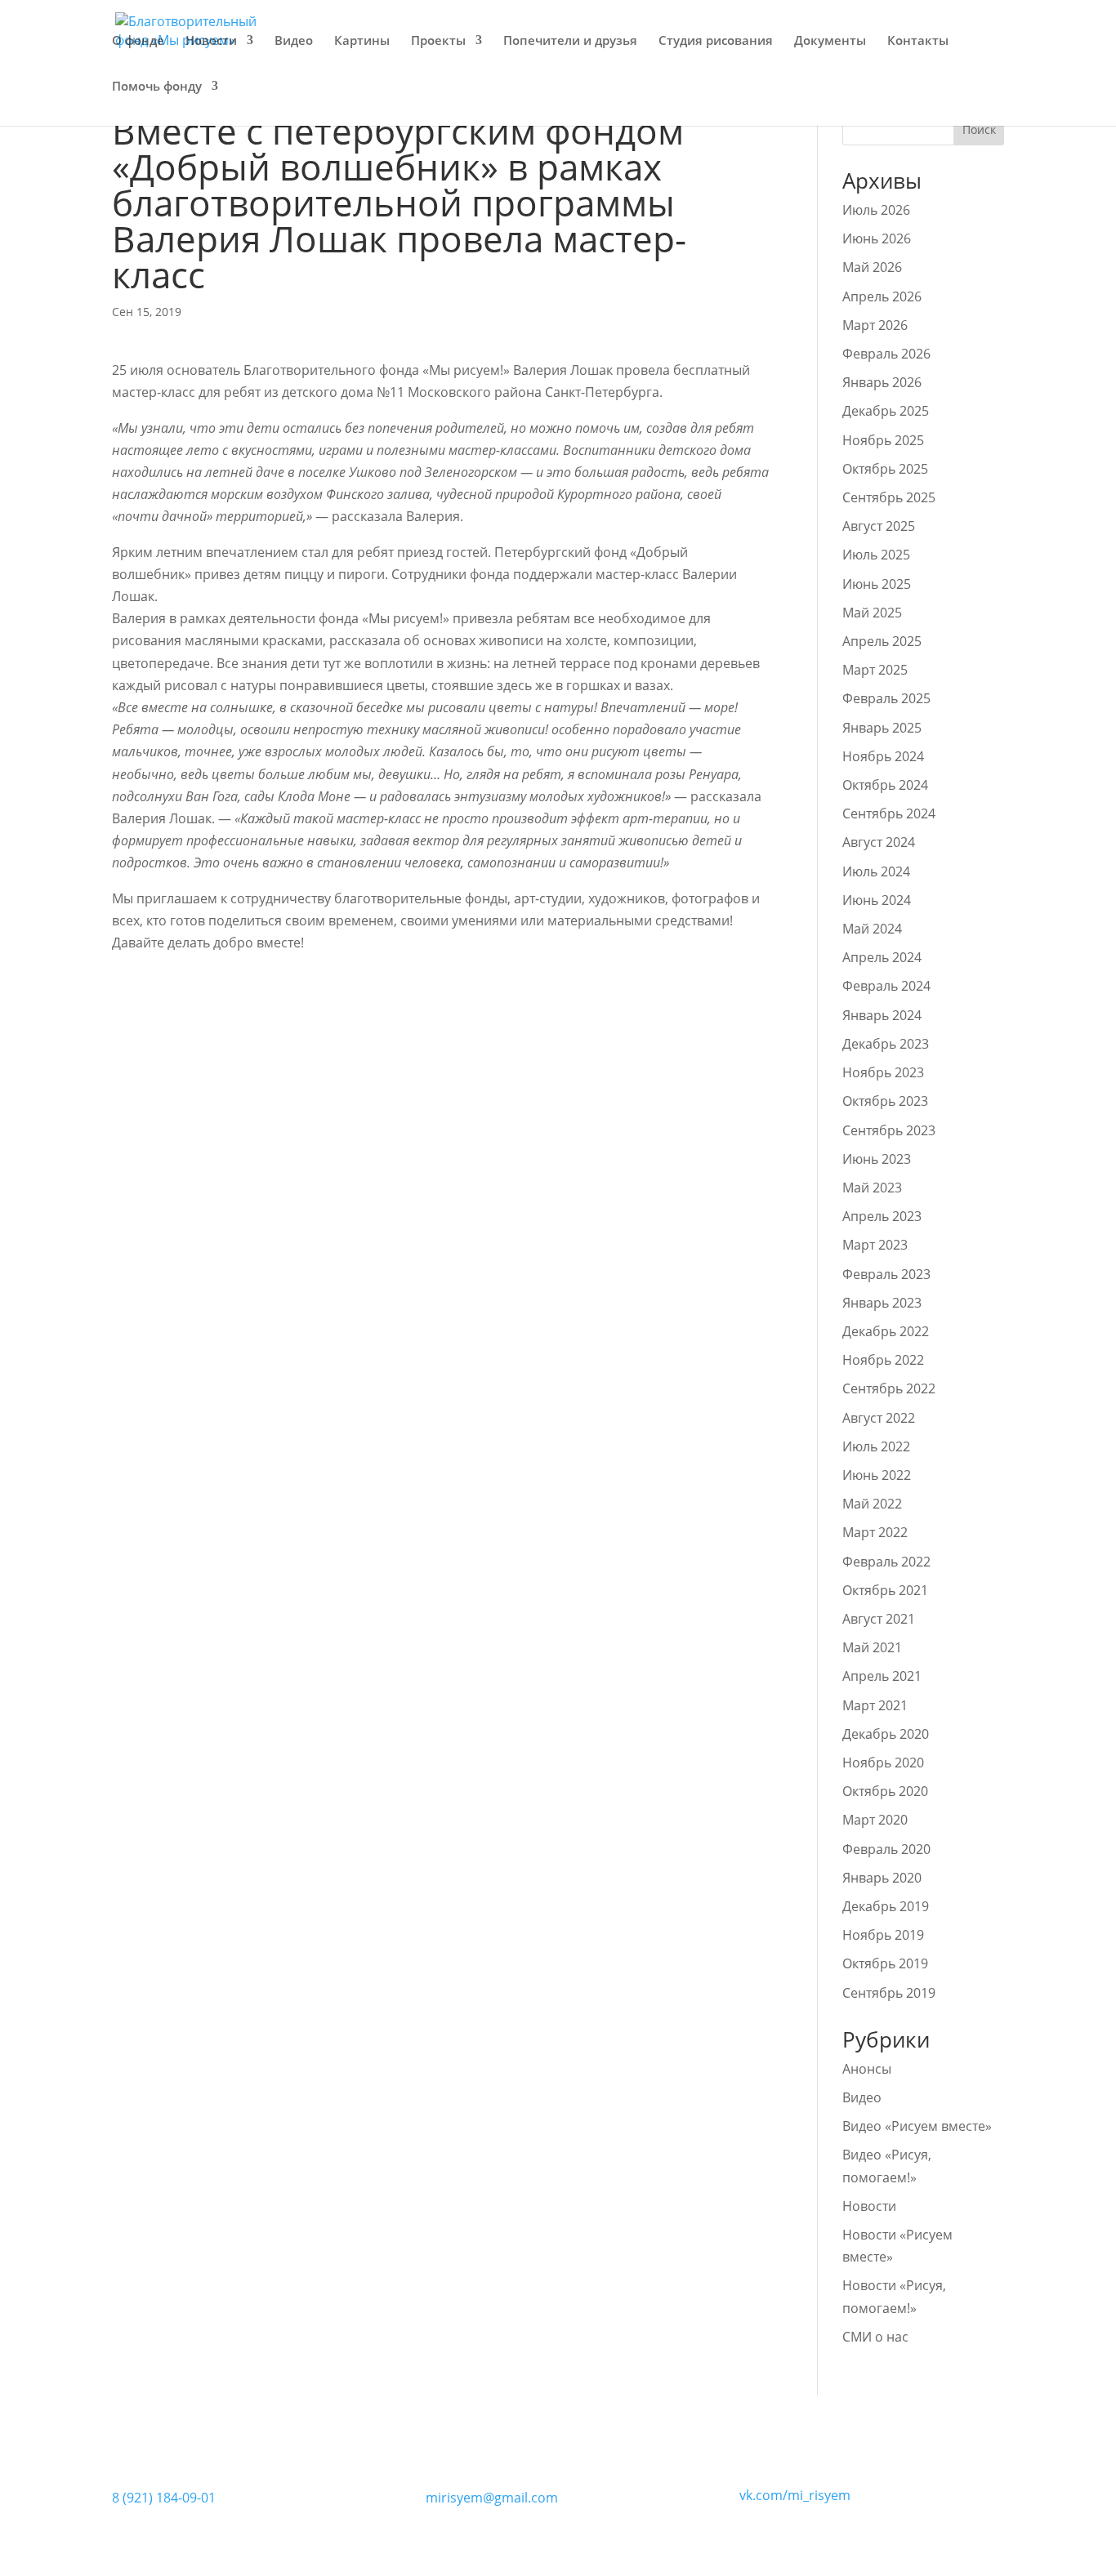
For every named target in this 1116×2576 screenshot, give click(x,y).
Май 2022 (872, 1504)
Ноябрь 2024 (883, 756)
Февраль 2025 (886, 698)
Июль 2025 (876, 555)
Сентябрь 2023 (889, 1130)
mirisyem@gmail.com (492, 2498)
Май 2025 (872, 613)
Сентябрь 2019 (889, 1993)
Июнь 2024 (877, 900)
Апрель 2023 (882, 1216)
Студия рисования (716, 41)
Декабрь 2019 (886, 1906)
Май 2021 (872, 1647)
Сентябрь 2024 (889, 813)
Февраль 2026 (886, 354)
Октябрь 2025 (885, 469)
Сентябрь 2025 (889, 497)
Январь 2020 (882, 1878)
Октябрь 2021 (885, 1590)
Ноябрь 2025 (883, 440)
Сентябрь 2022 (889, 1388)
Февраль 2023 (886, 1274)
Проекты (438, 41)
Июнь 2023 (877, 1159)
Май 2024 (872, 929)
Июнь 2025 (877, 584)
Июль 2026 (876, 210)
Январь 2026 (882, 382)
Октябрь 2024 (885, 785)
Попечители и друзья (570, 41)
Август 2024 (879, 842)
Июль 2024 (876, 871)
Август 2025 (879, 526)
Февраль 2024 (886, 986)
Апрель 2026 (882, 296)
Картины (362, 41)
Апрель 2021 (882, 1676)
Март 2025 (875, 670)
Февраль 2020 (886, 1849)
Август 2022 (879, 1418)
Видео (294, 41)
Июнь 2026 (877, 238)
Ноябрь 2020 (883, 1763)
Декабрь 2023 (886, 1044)
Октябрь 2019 (885, 1963)
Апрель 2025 (882, 641)
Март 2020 (875, 1820)
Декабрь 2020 (886, 1734)
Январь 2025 (882, 728)
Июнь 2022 (877, 1475)
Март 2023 (875, 1245)
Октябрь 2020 (885, 1791)
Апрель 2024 (882, 957)
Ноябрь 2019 (883, 1935)
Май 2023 (872, 1188)
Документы (830, 41)
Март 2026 (875, 325)
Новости (211, 41)
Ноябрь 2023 (883, 1072)
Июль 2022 (876, 1446)
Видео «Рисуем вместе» (917, 2126)
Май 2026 (872, 267)
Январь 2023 (882, 1303)
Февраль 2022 (886, 1562)
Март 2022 (875, 1532)
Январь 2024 (882, 1015)
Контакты (918, 41)
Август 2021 (879, 1619)
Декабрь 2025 (886, 411)
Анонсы (867, 2069)
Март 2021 (875, 1705)
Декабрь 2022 (886, 1331)
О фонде (138, 41)
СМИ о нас (875, 2337)
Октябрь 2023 (885, 1101)
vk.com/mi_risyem (795, 2495)
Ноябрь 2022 (883, 1360)
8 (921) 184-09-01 (164, 2498)
